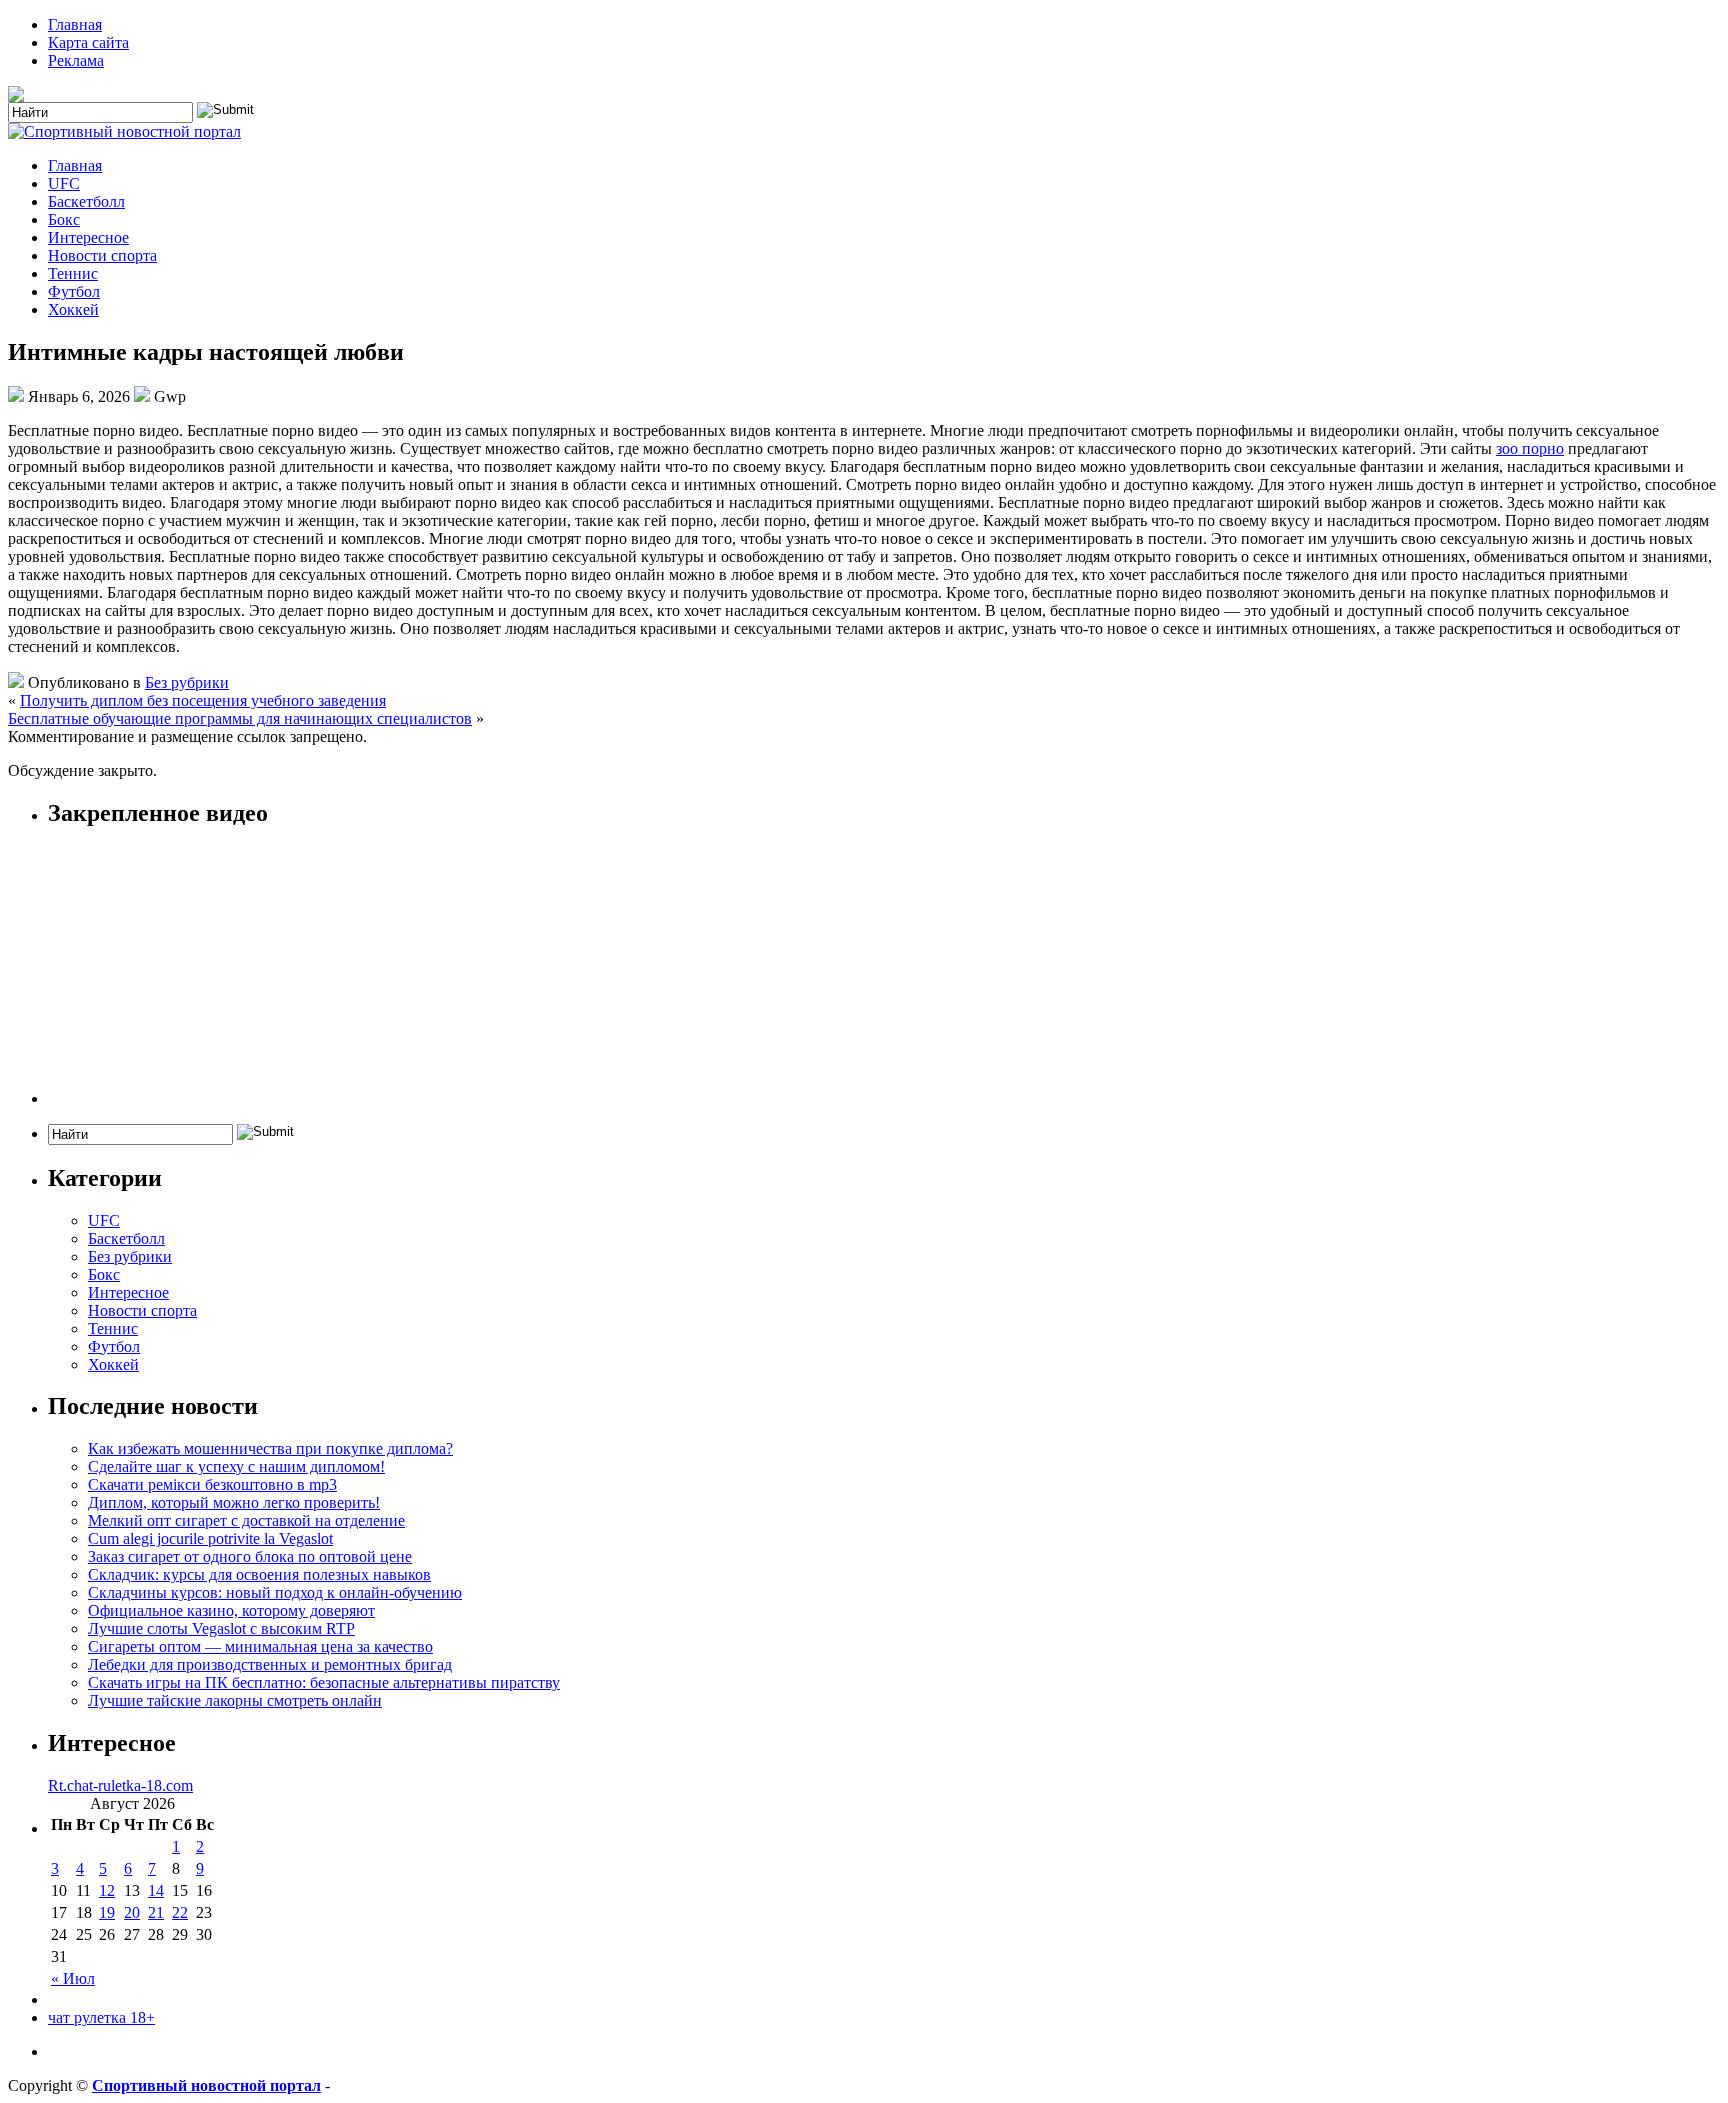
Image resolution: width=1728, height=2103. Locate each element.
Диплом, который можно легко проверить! (234, 1502)
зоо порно (1530, 448)
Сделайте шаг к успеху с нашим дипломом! (236, 1466)
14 (156, 1890)
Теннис (73, 273)
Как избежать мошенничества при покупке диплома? (270, 1448)
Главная (75, 24)
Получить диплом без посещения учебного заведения (203, 700)
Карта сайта (88, 42)
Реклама (76, 60)
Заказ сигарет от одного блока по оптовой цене (250, 1556)
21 (156, 1912)
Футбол (74, 291)
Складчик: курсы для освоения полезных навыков (259, 1574)
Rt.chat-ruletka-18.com (120, 1785)
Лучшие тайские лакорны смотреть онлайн (235, 1700)
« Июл (73, 1978)
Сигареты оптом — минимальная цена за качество (260, 1646)
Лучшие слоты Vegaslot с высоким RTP (221, 1628)
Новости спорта (102, 255)
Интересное (88, 237)
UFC (64, 183)
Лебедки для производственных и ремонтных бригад (270, 1664)
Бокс (64, 219)
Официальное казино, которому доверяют (231, 1610)
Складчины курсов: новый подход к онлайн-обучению (275, 1592)
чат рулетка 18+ (101, 2017)
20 (132, 1912)
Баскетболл (86, 201)
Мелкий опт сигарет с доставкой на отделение (246, 1520)
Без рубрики (187, 682)
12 (107, 1890)
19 (107, 1912)
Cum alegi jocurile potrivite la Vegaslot (210, 1538)
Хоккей (73, 309)
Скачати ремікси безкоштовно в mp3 (212, 1484)
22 (180, 1912)
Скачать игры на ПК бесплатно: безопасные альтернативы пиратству (324, 1682)
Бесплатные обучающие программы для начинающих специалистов (240, 718)
